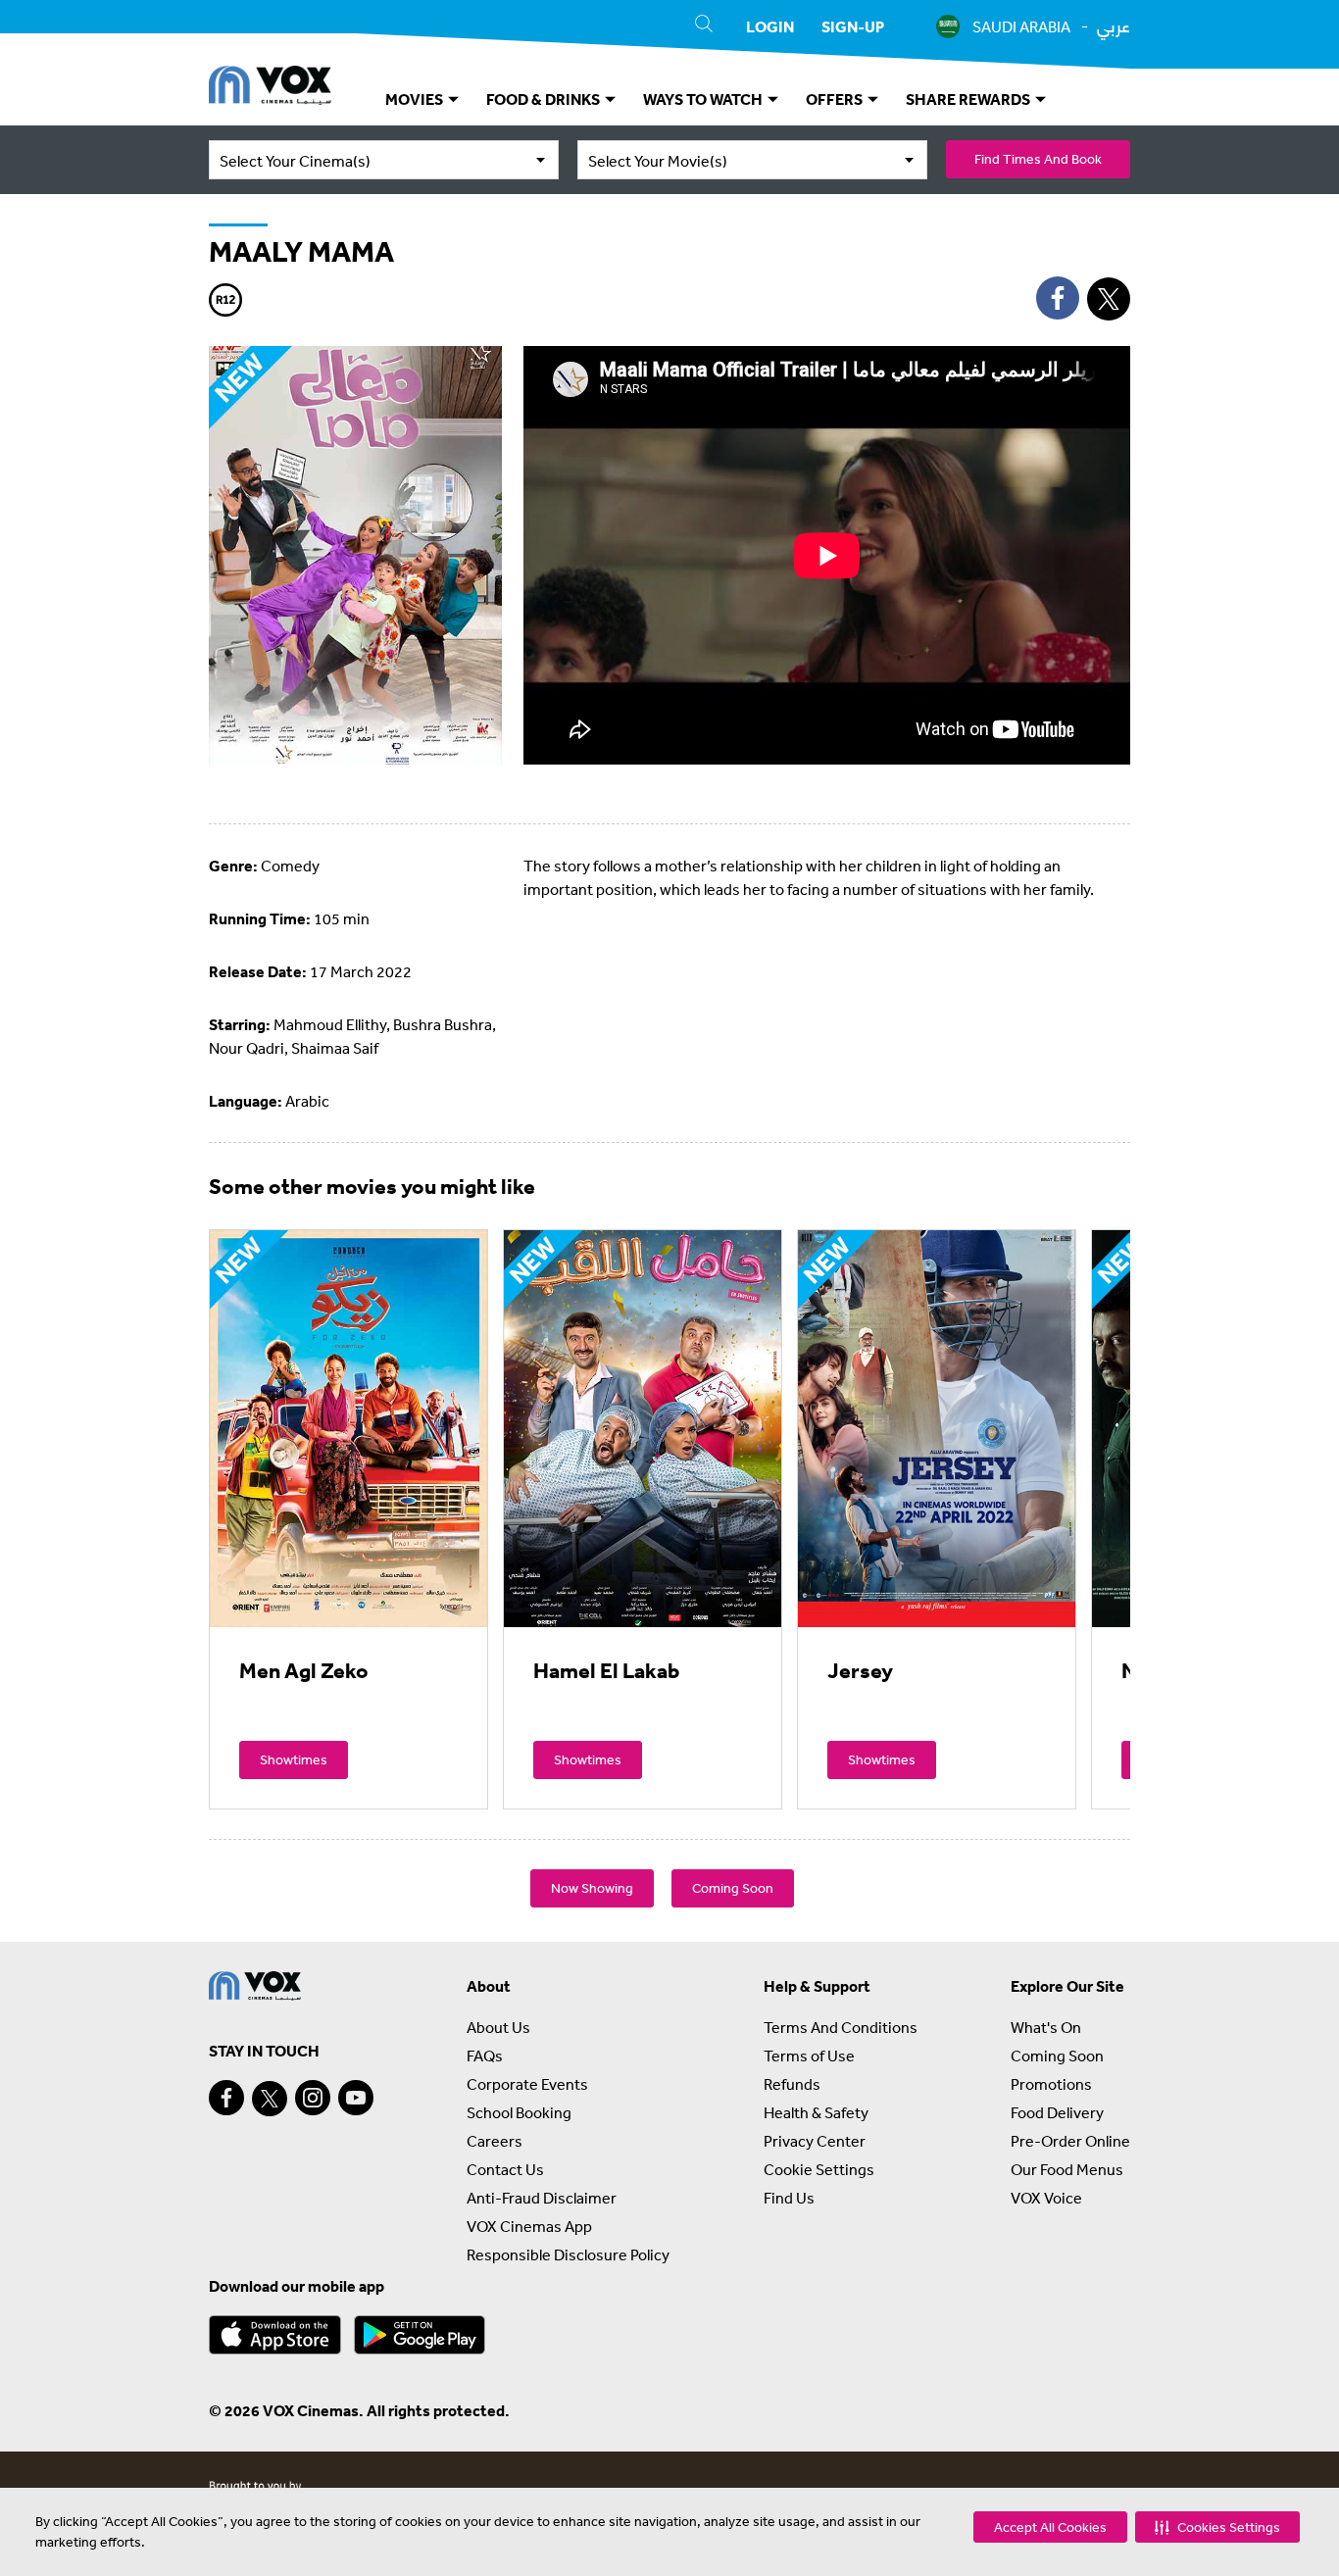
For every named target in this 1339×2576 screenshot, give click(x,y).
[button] (1217, 2527)
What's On (1046, 2027)
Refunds (792, 2084)
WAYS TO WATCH (704, 99)
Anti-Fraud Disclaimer (542, 2198)
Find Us (789, 2198)
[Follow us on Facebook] (226, 2098)
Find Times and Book (1038, 159)
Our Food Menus (1067, 2169)
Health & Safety (816, 2112)
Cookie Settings (819, 2169)
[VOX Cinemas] (270, 88)
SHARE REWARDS (969, 99)
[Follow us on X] (270, 2099)
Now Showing (592, 1888)
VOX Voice (1046, 2198)
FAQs (485, 2056)
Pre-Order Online (1070, 2141)
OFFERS (836, 99)
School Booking (519, 2112)
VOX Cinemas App (529, 2226)
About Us (498, 2027)
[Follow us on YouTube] (356, 2098)
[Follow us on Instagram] (313, 2098)
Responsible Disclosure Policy (568, 2254)
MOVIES (416, 99)
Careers (495, 2141)
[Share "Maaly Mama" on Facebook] (1058, 298)
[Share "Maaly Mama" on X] (1109, 299)
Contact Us (505, 2169)
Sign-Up (853, 26)
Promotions (1051, 2084)
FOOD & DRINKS (545, 99)
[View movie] (348, 1428)
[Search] (704, 26)
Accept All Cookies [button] (1050, 2527)
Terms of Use (809, 2056)
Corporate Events (527, 2084)
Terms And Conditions (841, 2027)
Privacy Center (815, 2141)
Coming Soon (733, 1888)
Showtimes (294, 1759)
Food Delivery (1057, 2112)
